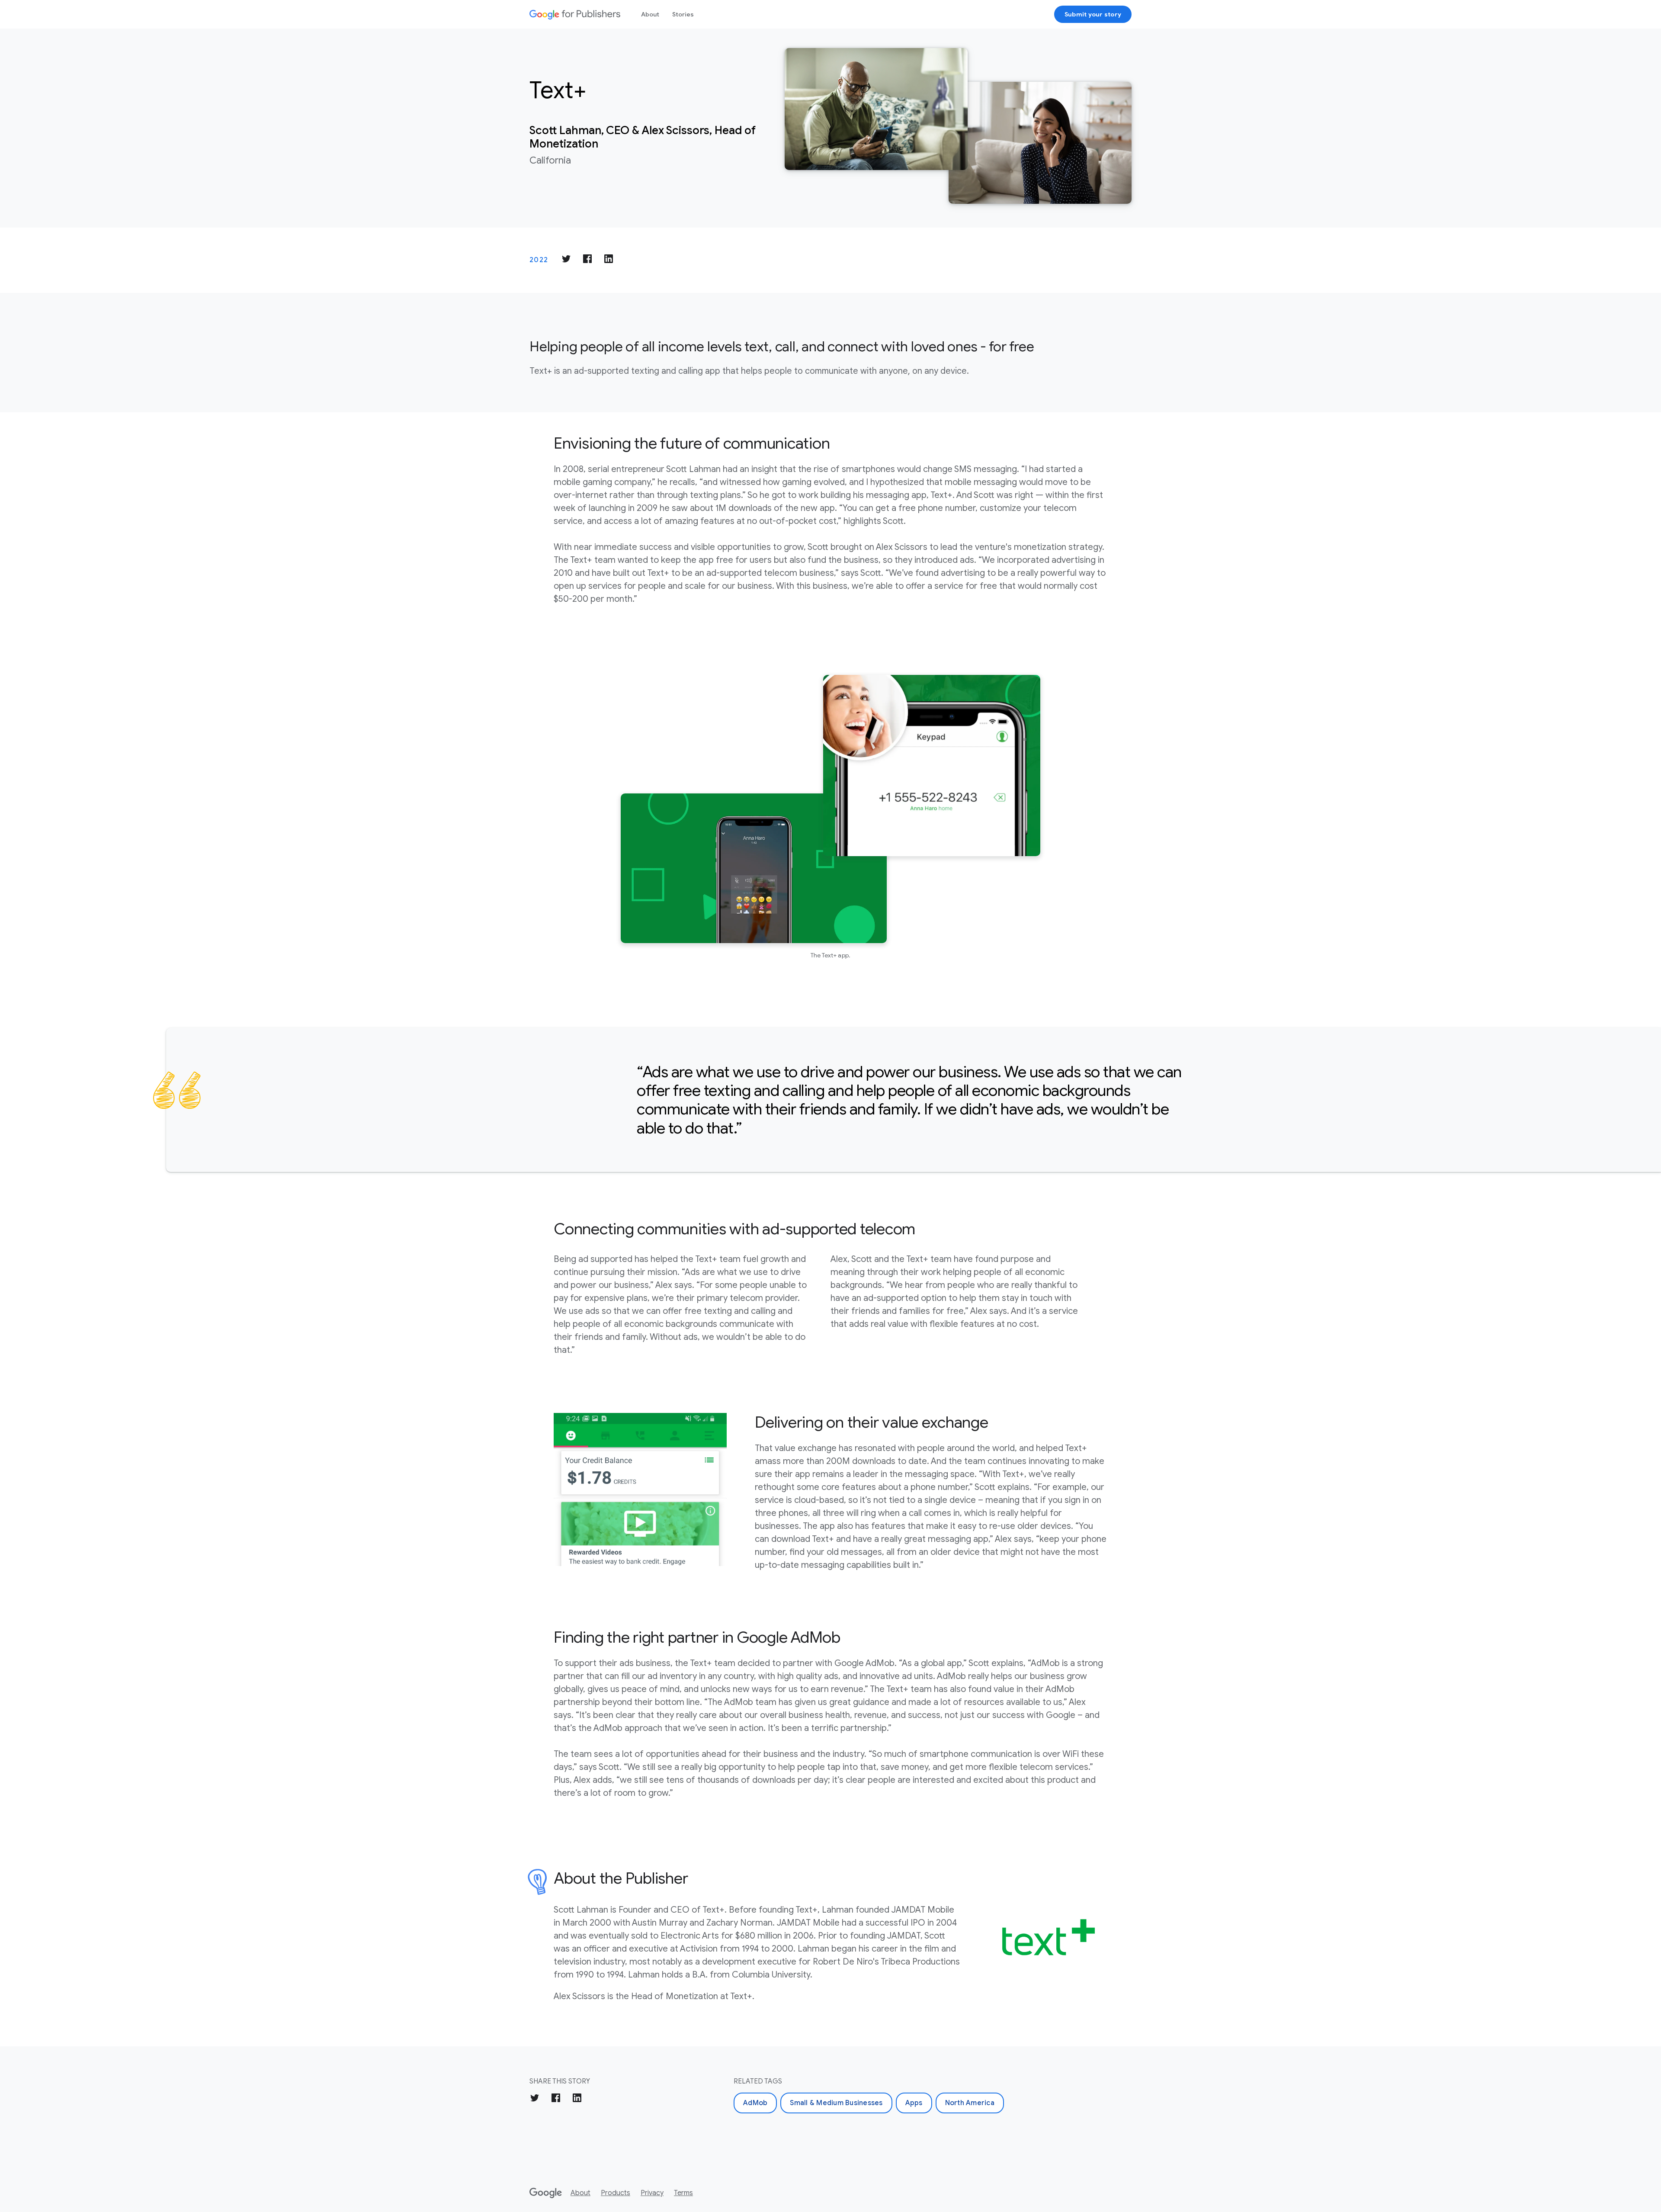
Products (616, 2193)
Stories (683, 14)
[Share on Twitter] (566, 260)
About (650, 14)
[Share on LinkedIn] (609, 260)
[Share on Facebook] (587, 260)
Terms (683, 2193)
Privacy (652, 2193)
